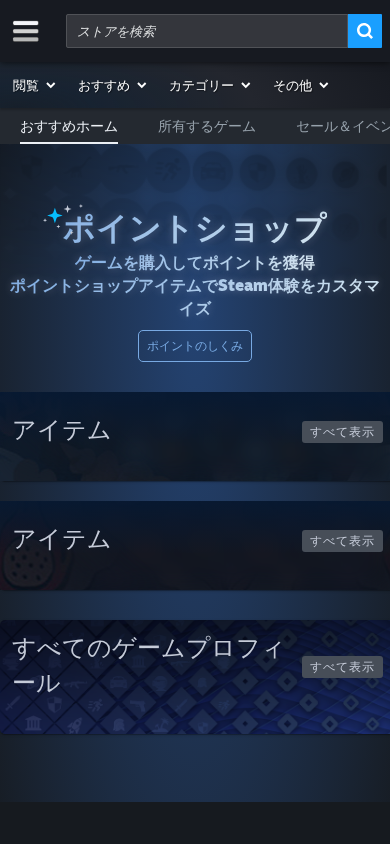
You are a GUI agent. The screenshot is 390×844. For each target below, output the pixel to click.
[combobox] (207, 31)
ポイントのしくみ (195, 345)
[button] (35, 85)
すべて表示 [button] (342, 431)
